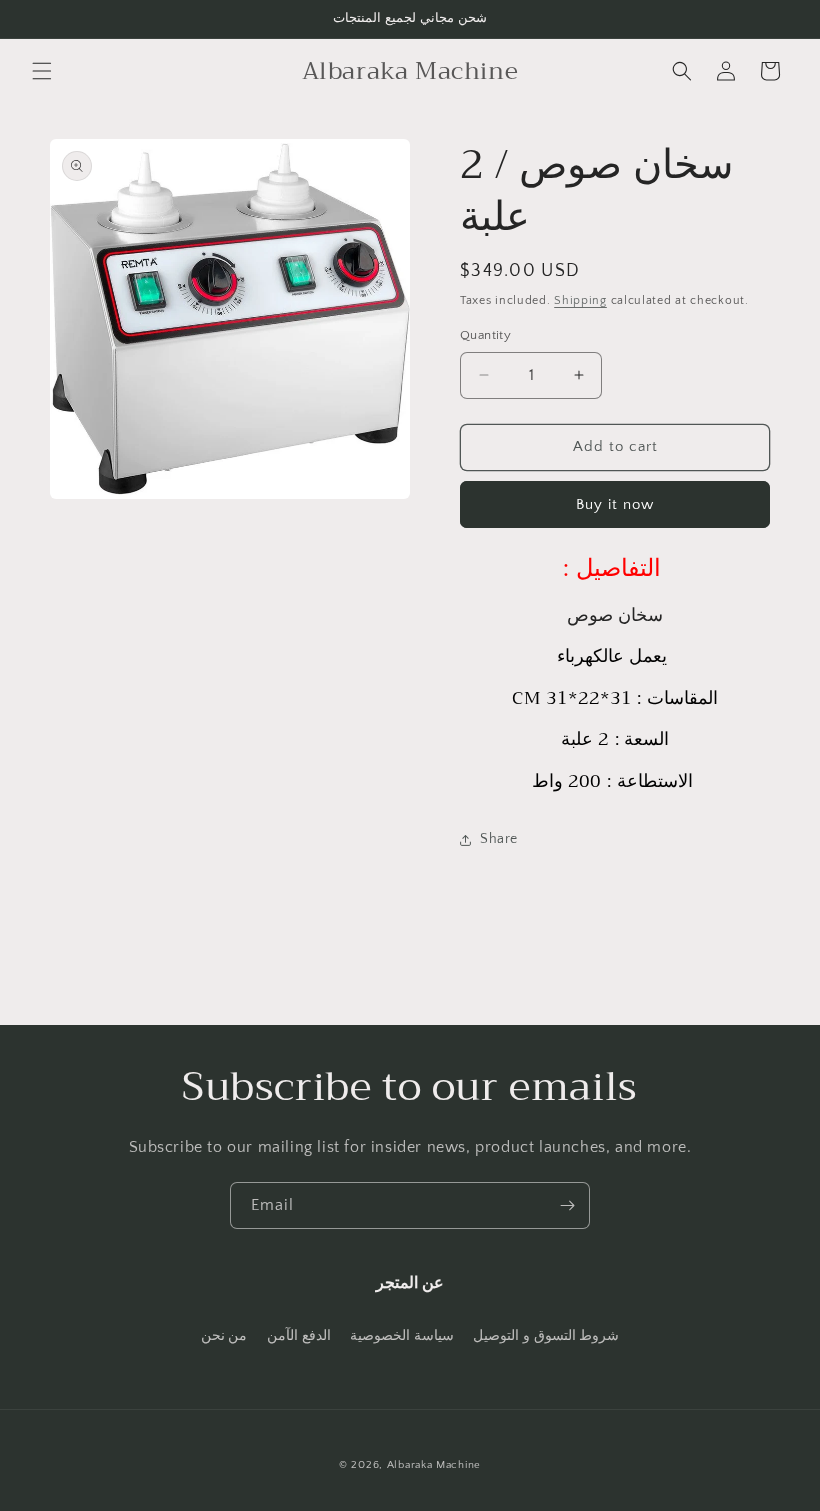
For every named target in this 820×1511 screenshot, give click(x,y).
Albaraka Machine (434, 1465)
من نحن (224, 1336)
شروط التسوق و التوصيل (546, 1336)
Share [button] (499, 839)
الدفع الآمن (299, 1336)
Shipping (580, 300)
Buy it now (615, 504)
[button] (42, 71)
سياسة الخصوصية (402, 1336)
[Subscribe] (567, 1205)
